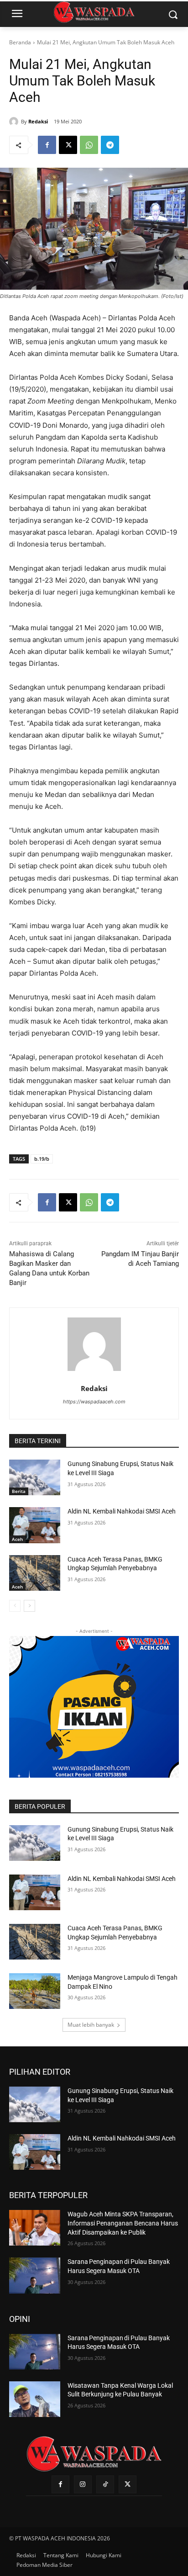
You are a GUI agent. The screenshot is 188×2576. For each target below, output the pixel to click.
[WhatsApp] (89, 145)
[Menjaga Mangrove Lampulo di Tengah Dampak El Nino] (35, 1991)
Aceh (17, 1539)
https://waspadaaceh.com (94, 1402)
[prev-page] (15, 1606)
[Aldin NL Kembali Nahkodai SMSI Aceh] (35, 1525)
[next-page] (29, 1606)
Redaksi (38, 121)
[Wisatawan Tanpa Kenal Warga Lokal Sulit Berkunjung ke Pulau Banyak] (35, 2399)
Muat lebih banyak (91, 2025)
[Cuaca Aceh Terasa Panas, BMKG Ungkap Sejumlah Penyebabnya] (35, 1573)
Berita (19, 1491)
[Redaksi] (15, 122)
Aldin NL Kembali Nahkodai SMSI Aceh (122, 1511)
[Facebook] (47, 145)
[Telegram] (110, 145)
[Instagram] (83, 2484)
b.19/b (42, 1159)
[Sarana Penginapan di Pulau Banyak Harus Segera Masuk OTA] (35, 2275)
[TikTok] (105, 2484)
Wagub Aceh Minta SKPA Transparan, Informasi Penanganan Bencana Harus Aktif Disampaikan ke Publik (123, 2223)
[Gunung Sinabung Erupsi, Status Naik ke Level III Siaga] (35, 1477)
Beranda (20, 42)
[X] (68, 145)
